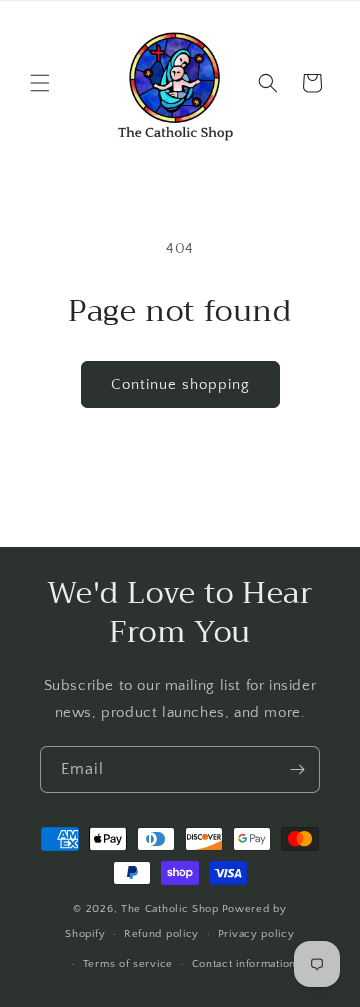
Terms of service (128, 964)
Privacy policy (256, 934)
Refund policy (161, 934)
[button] (40, 83)
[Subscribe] (297, 769)
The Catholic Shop (170, 909)
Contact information (244, 964)
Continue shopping (180, 384)
